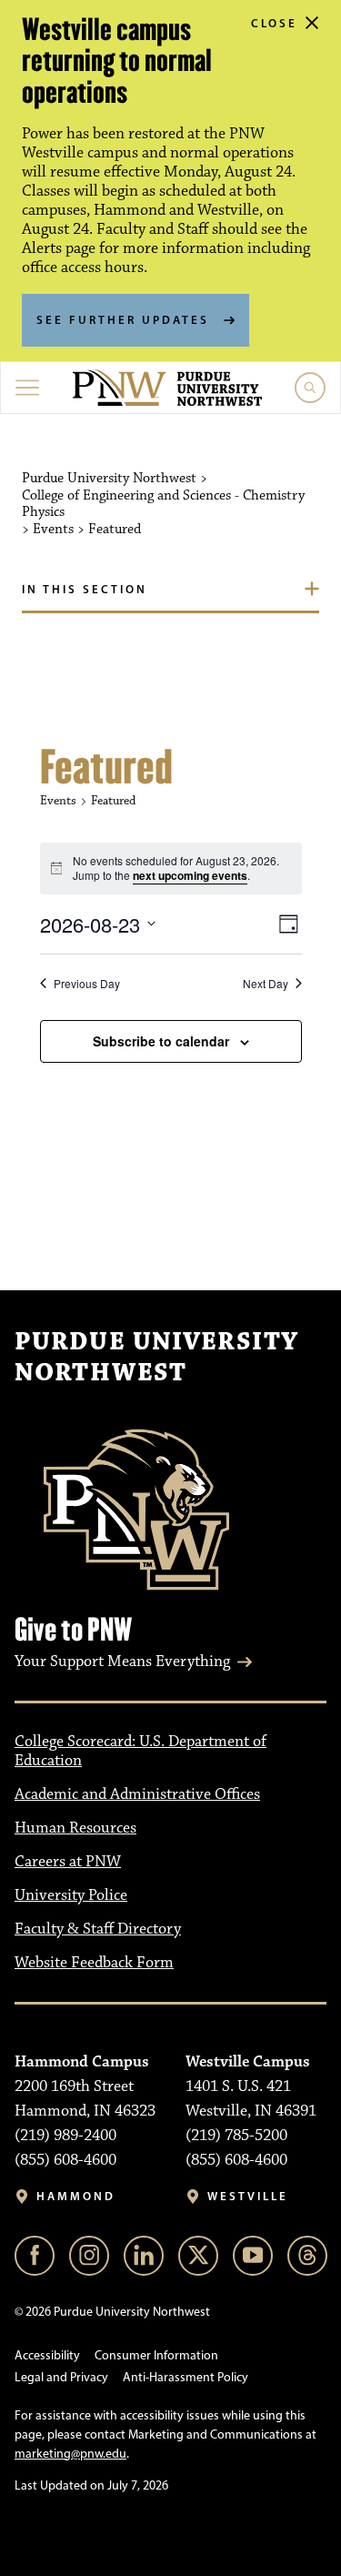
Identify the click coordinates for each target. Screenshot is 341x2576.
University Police (71, 1895)
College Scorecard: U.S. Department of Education (140, 1751)
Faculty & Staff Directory (98, 1929)
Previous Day (87, 984)
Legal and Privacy (61, 2377)
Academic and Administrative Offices (137, 1794)
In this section (85, 589)
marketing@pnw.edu (70, 2454)
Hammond (76, 2196)
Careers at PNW (68, 1862)
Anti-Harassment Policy (186, 2377)
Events (58, 801)
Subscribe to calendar (161, 1041)
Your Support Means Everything (122, 1662)
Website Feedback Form (94, 1963)
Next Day (266, 984)
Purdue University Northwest (156, 1358)
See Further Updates (123, 319)
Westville (248, 2196)
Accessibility (47, 2355)
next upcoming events (190, 875)
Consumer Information (156, 2355)
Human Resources (75, 1828)
